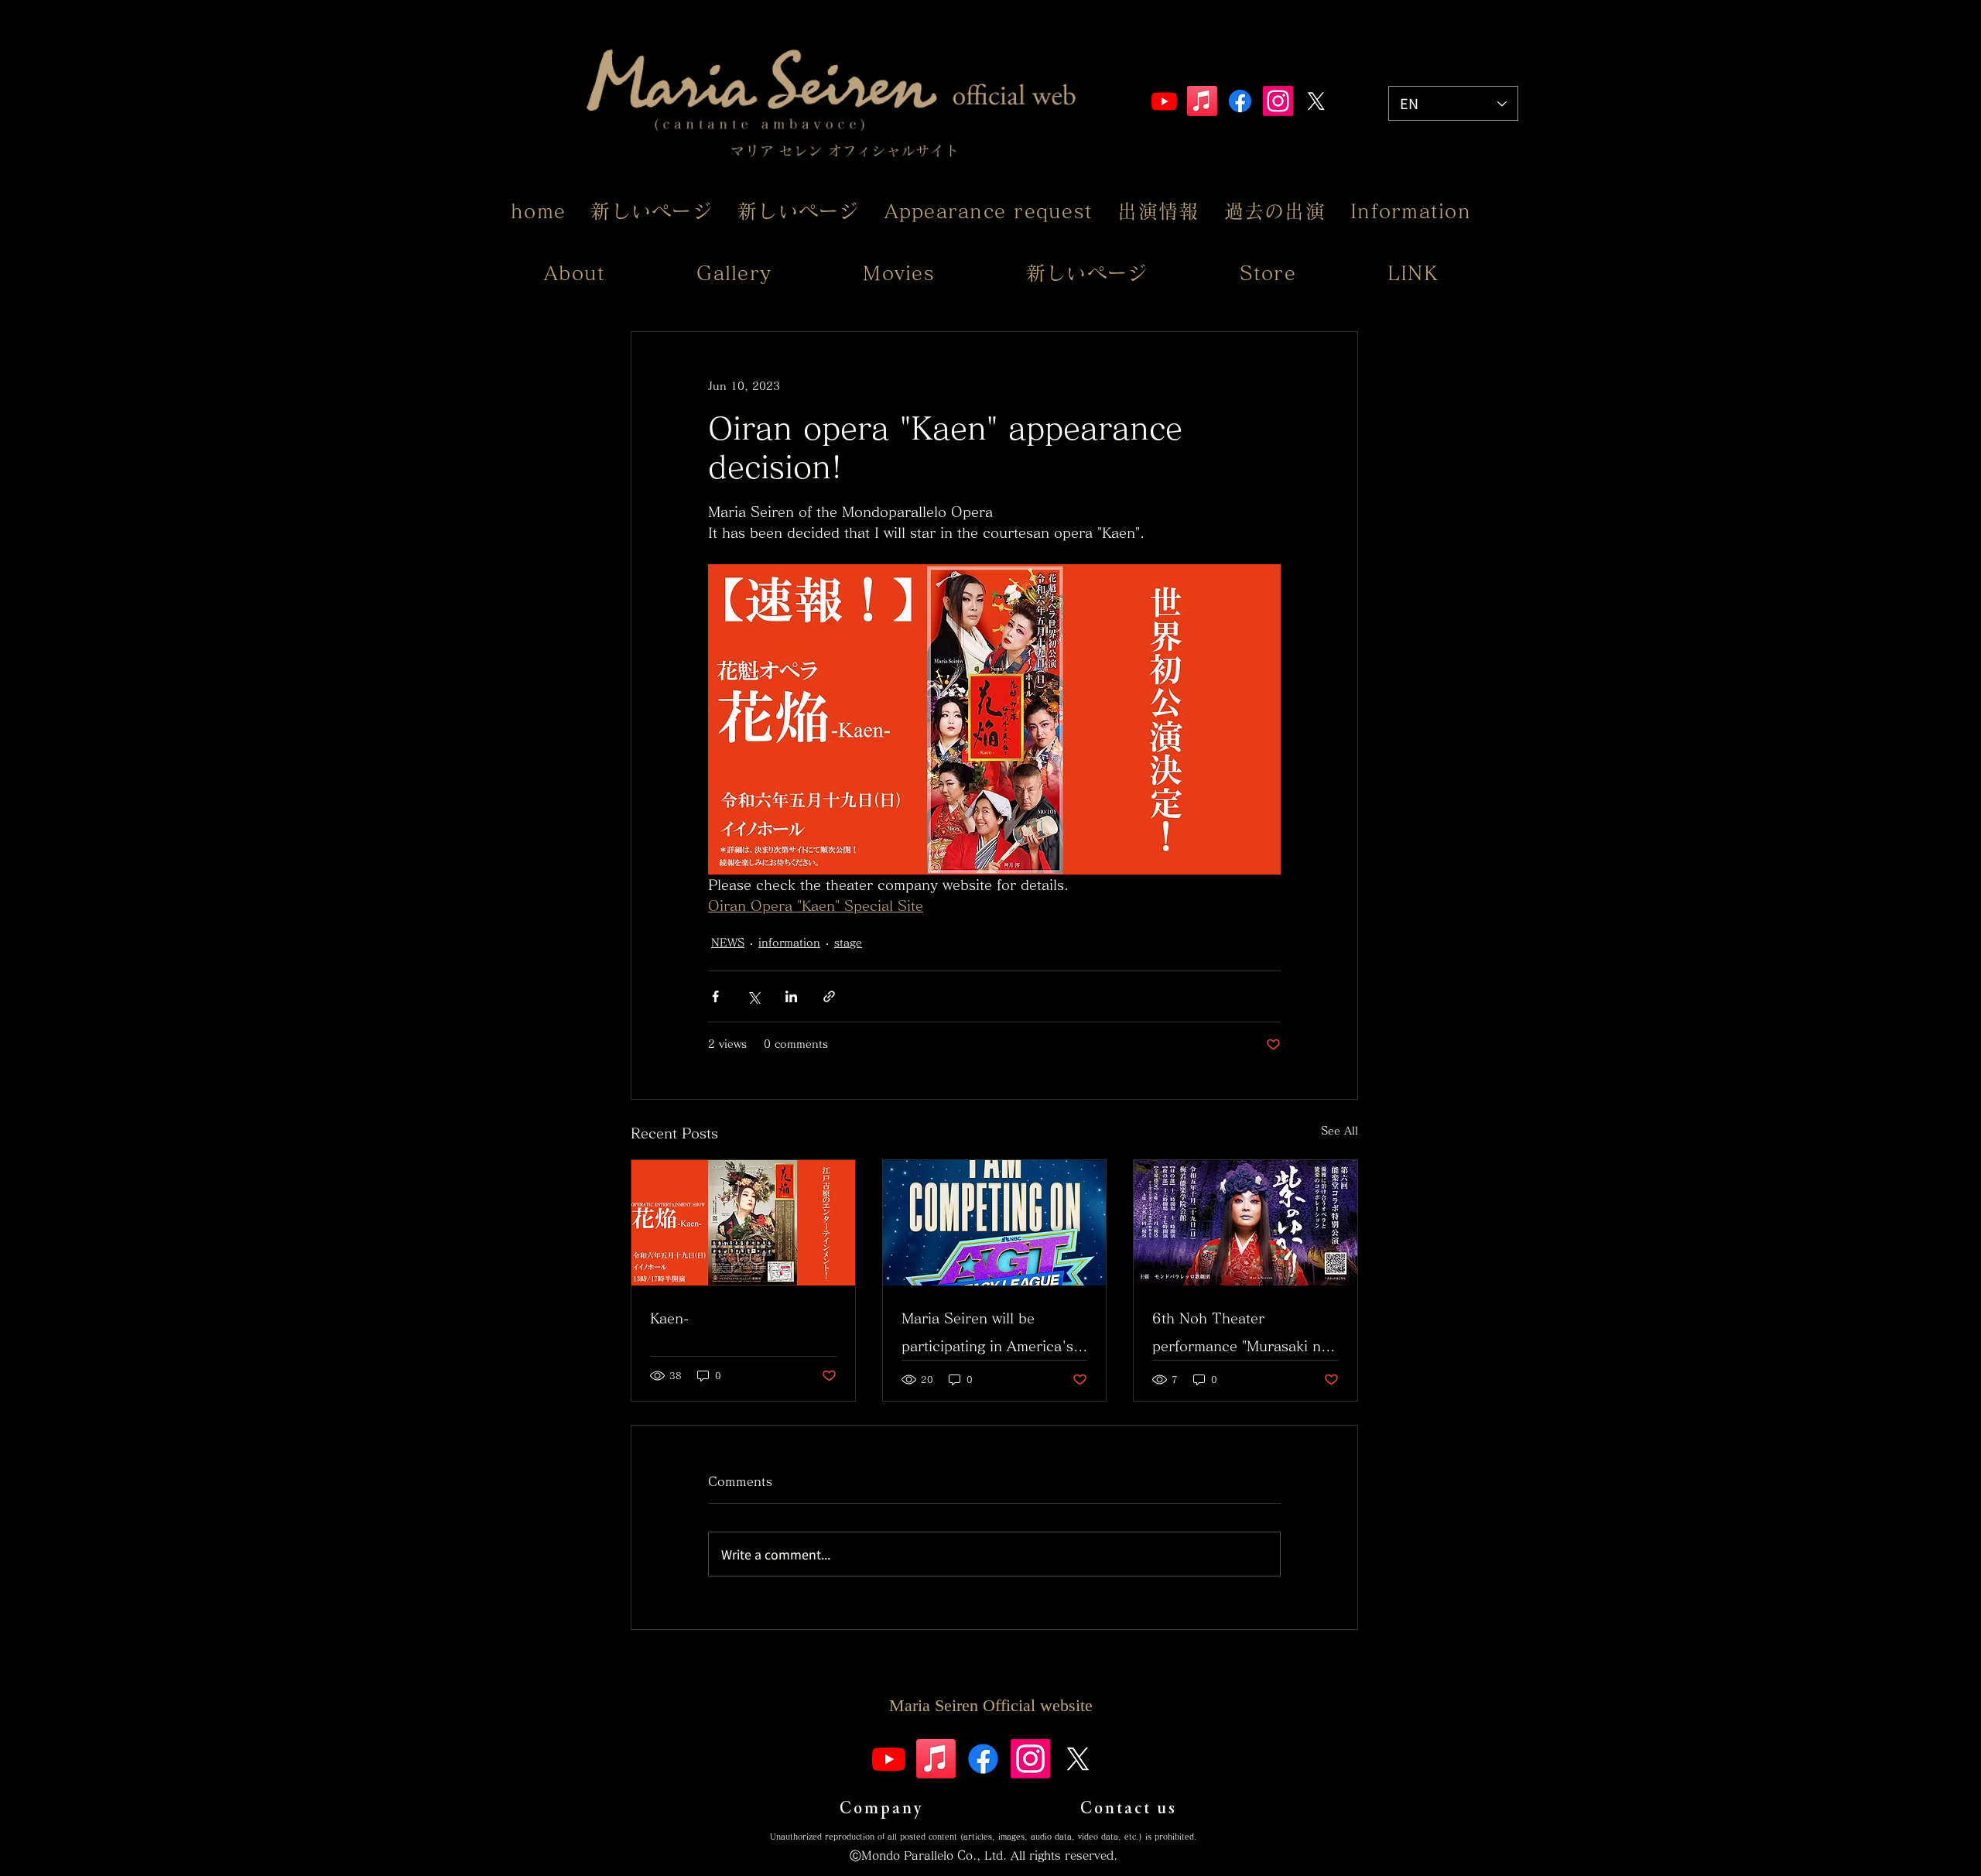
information (789, 943)
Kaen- (669, 1318)
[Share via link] (829, 996)
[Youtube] (1164, 101)
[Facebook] (1240, 101)
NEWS (728, 943)
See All (1339, 1131)
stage (848, 943)
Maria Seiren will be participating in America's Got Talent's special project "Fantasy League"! (988, 1335)
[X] (1316, 101)
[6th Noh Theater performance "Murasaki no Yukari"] (1245, 1223)
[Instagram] (1278, 101)
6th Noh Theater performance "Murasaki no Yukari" (1241, 1335)
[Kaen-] (743, 1223)
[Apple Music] (1202, 101)
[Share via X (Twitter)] (753, 996)
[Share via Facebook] (715, 996)
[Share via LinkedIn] (791, 996)
